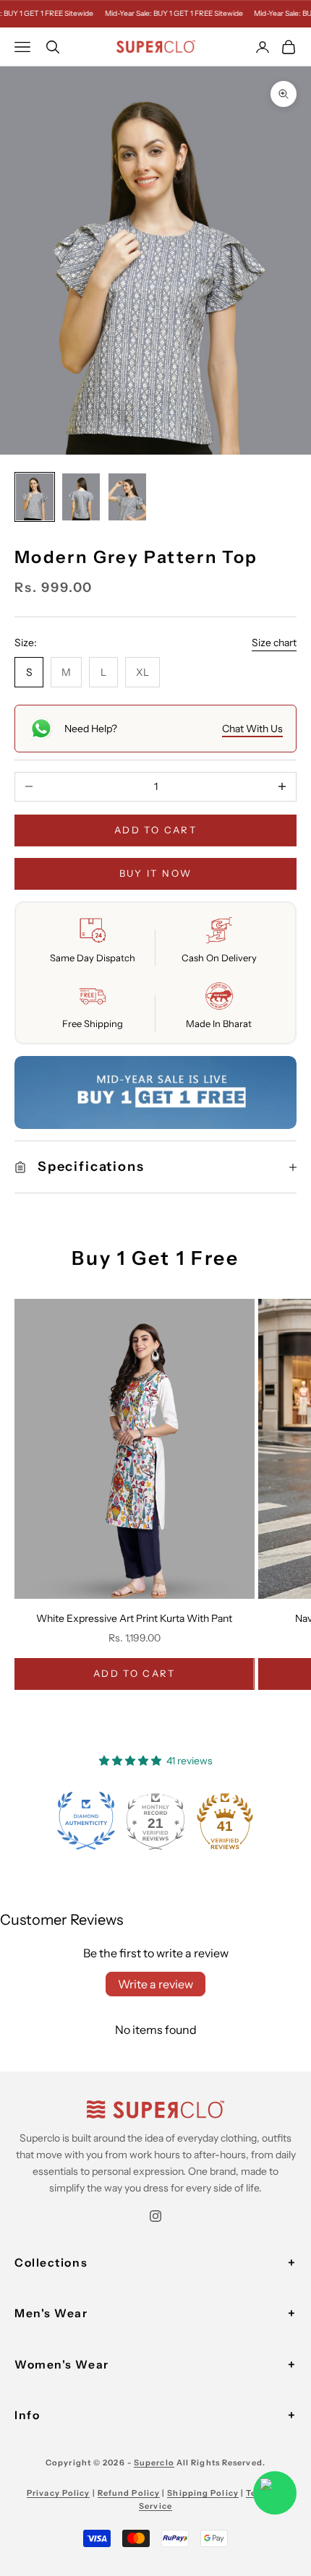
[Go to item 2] (81, 497)
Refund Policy (129, 2493)
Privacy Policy (58, 2493)
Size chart (274, 643)
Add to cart (155, 830)
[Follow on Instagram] (155, 2216)
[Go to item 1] (35, 497)
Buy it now (155, 873)
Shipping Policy (203, 2493)
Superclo (154, 2463)
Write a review (155, 1984)
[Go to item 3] (127, 497)
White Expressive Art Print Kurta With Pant (134, 1618)
